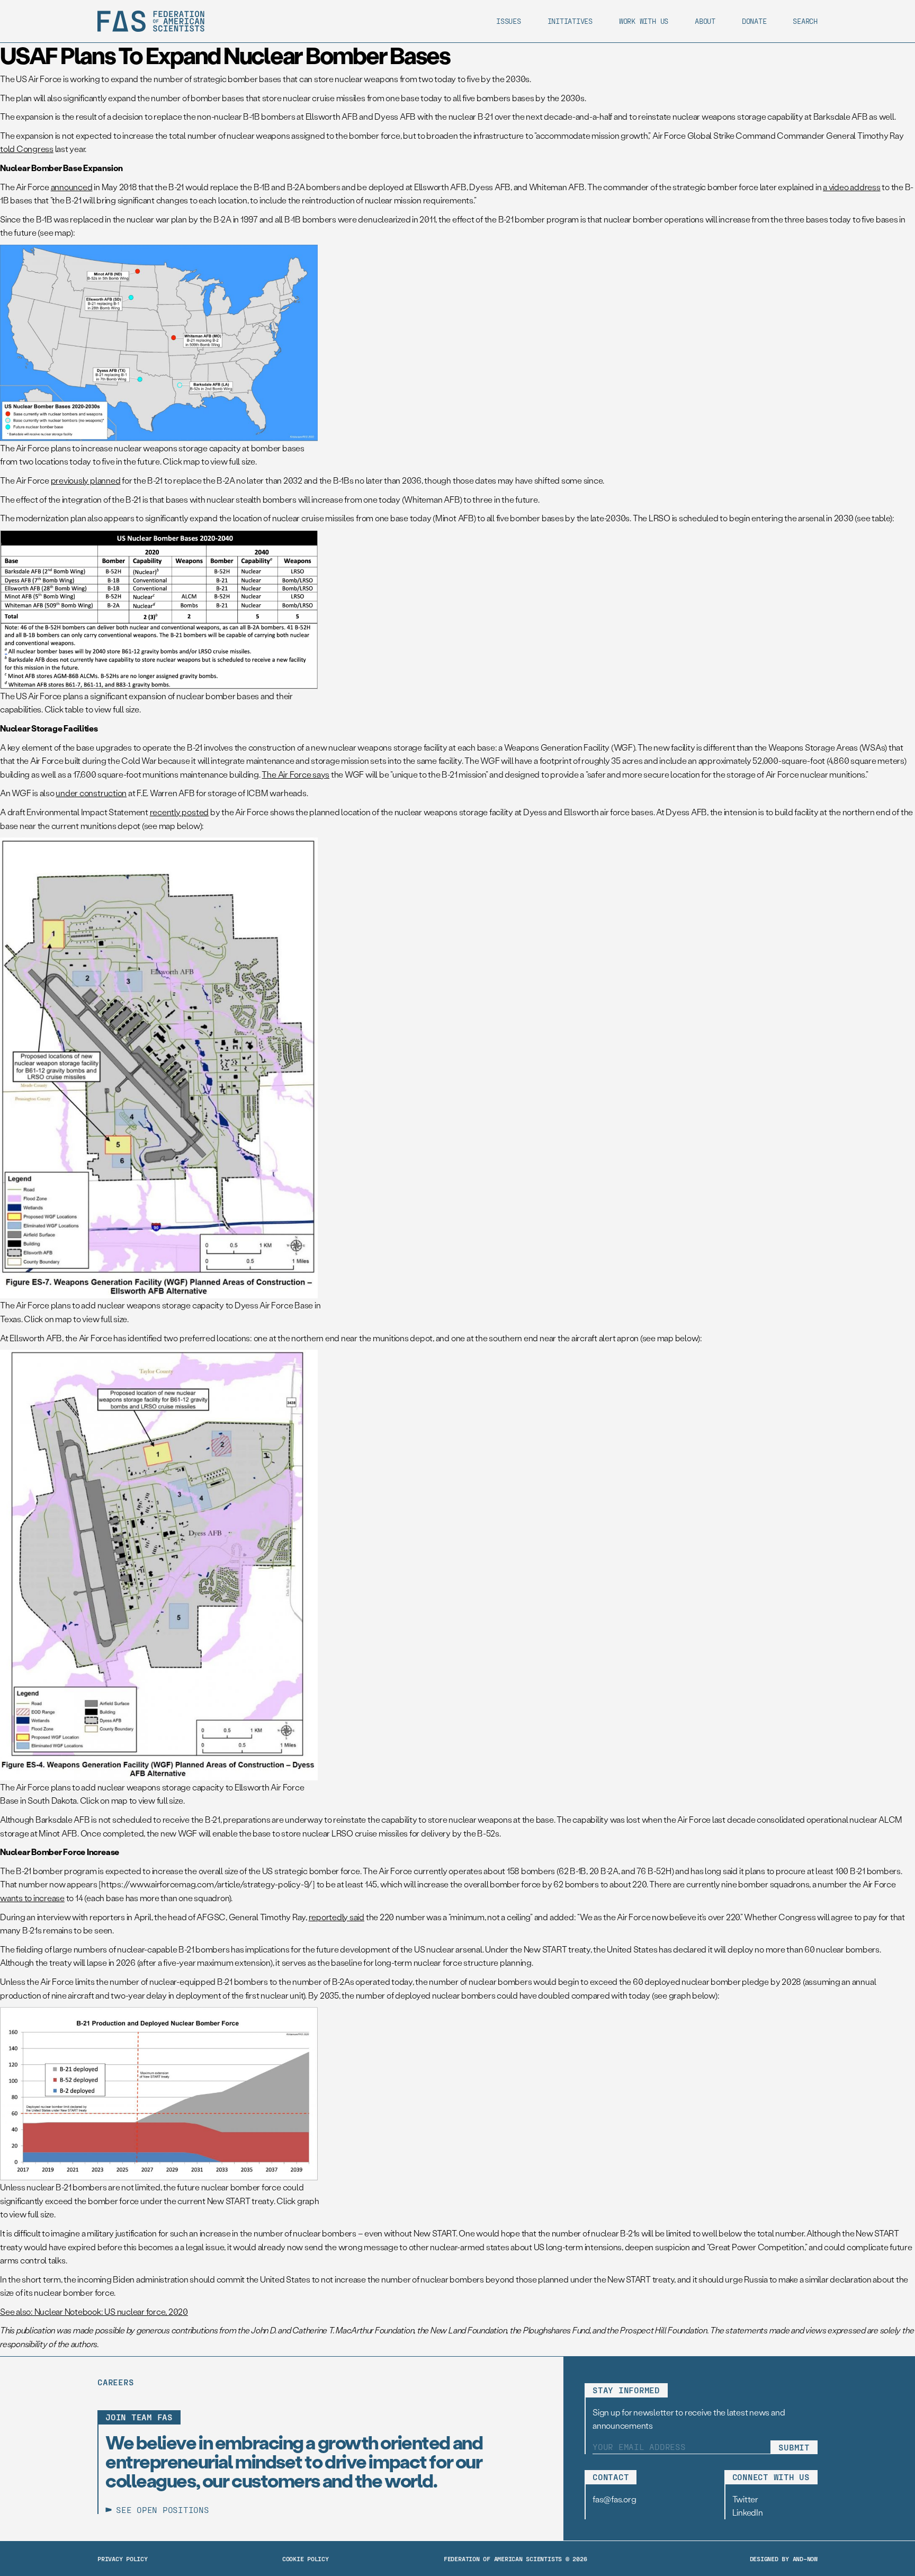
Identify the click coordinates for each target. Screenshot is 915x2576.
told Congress (27, 149)
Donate (754, 21)
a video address (851, 187)
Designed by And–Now (784, 2559)
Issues (509, 21)
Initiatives (570, 21)
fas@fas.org (614, 2499)
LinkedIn (748, 2512)
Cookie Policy (306, 2559)
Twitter (745, 2499)
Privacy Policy (123, 2559)
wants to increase (32, 1898)
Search (805, 21)
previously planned (86, 480)
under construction (91, 793)
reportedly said (337, 1917)
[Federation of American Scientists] (151, 21)
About (705, 21)
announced (72, 187)
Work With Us (644, 21)
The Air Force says (295, 774)
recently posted (179, 812)
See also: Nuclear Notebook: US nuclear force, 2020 (94, 2311)
